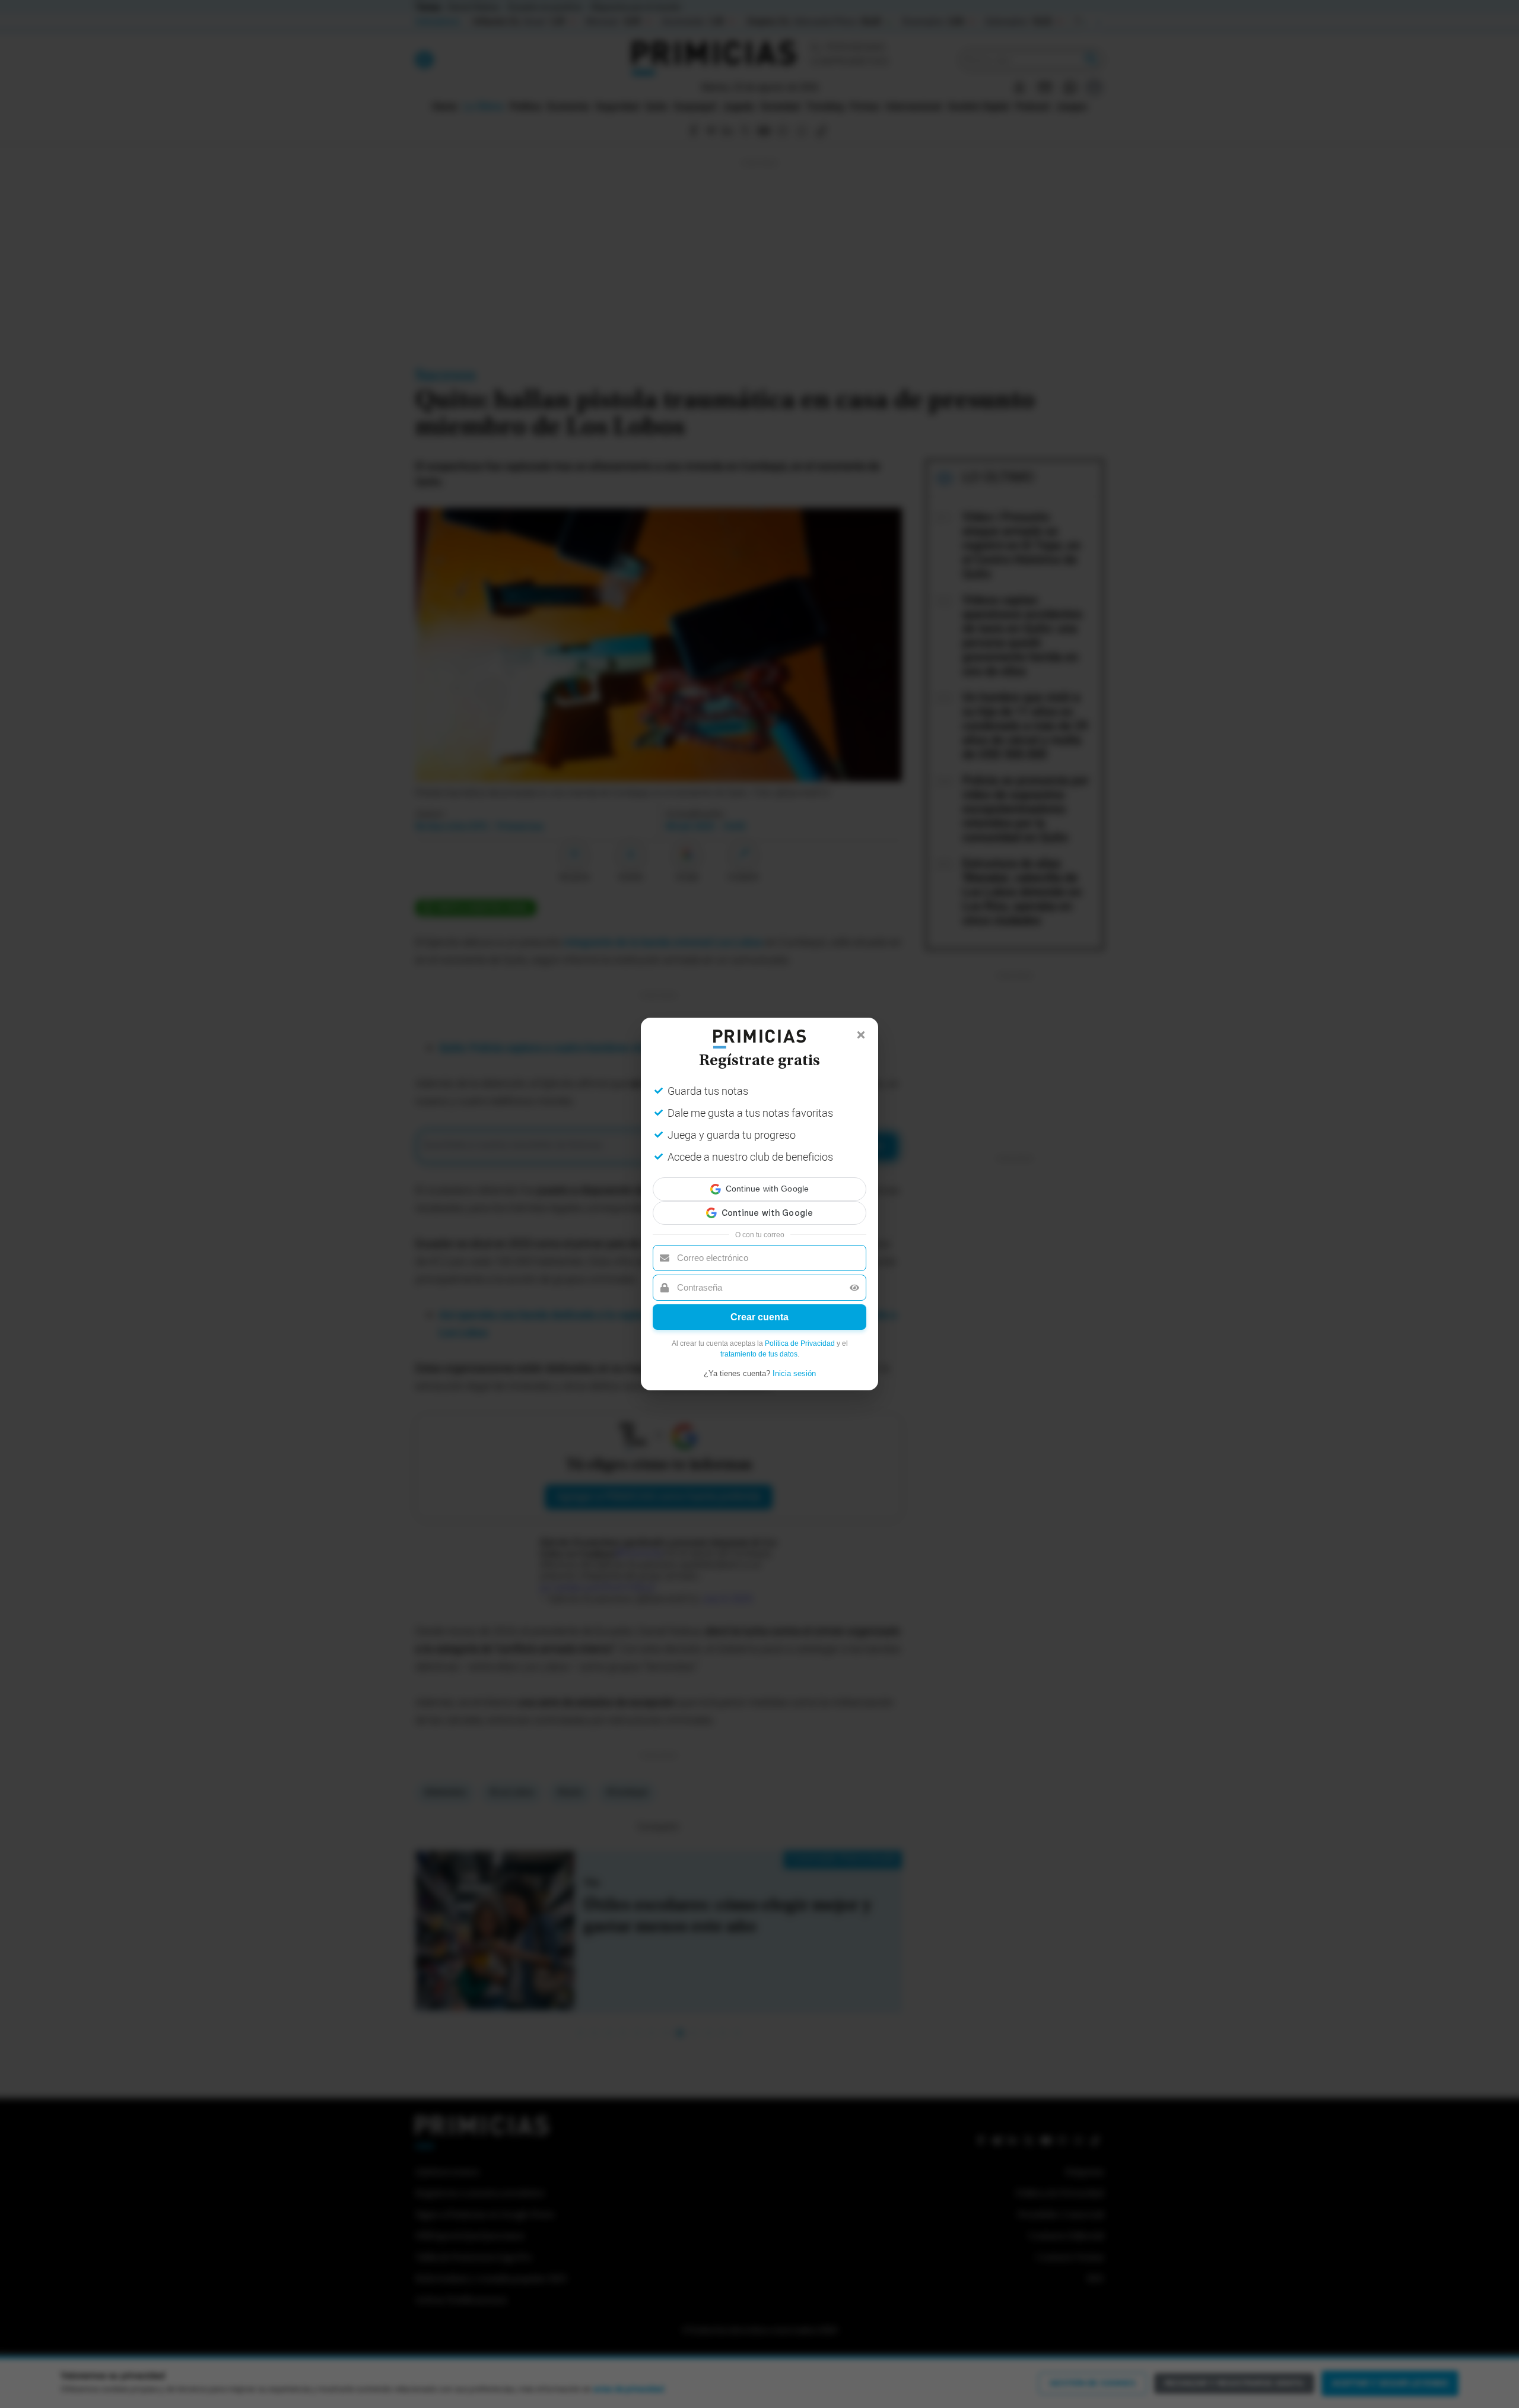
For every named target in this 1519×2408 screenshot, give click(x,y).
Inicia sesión (794, 1363)
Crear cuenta (759, 1306)
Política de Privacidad (800, 1333)
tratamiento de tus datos (759, 1343)
